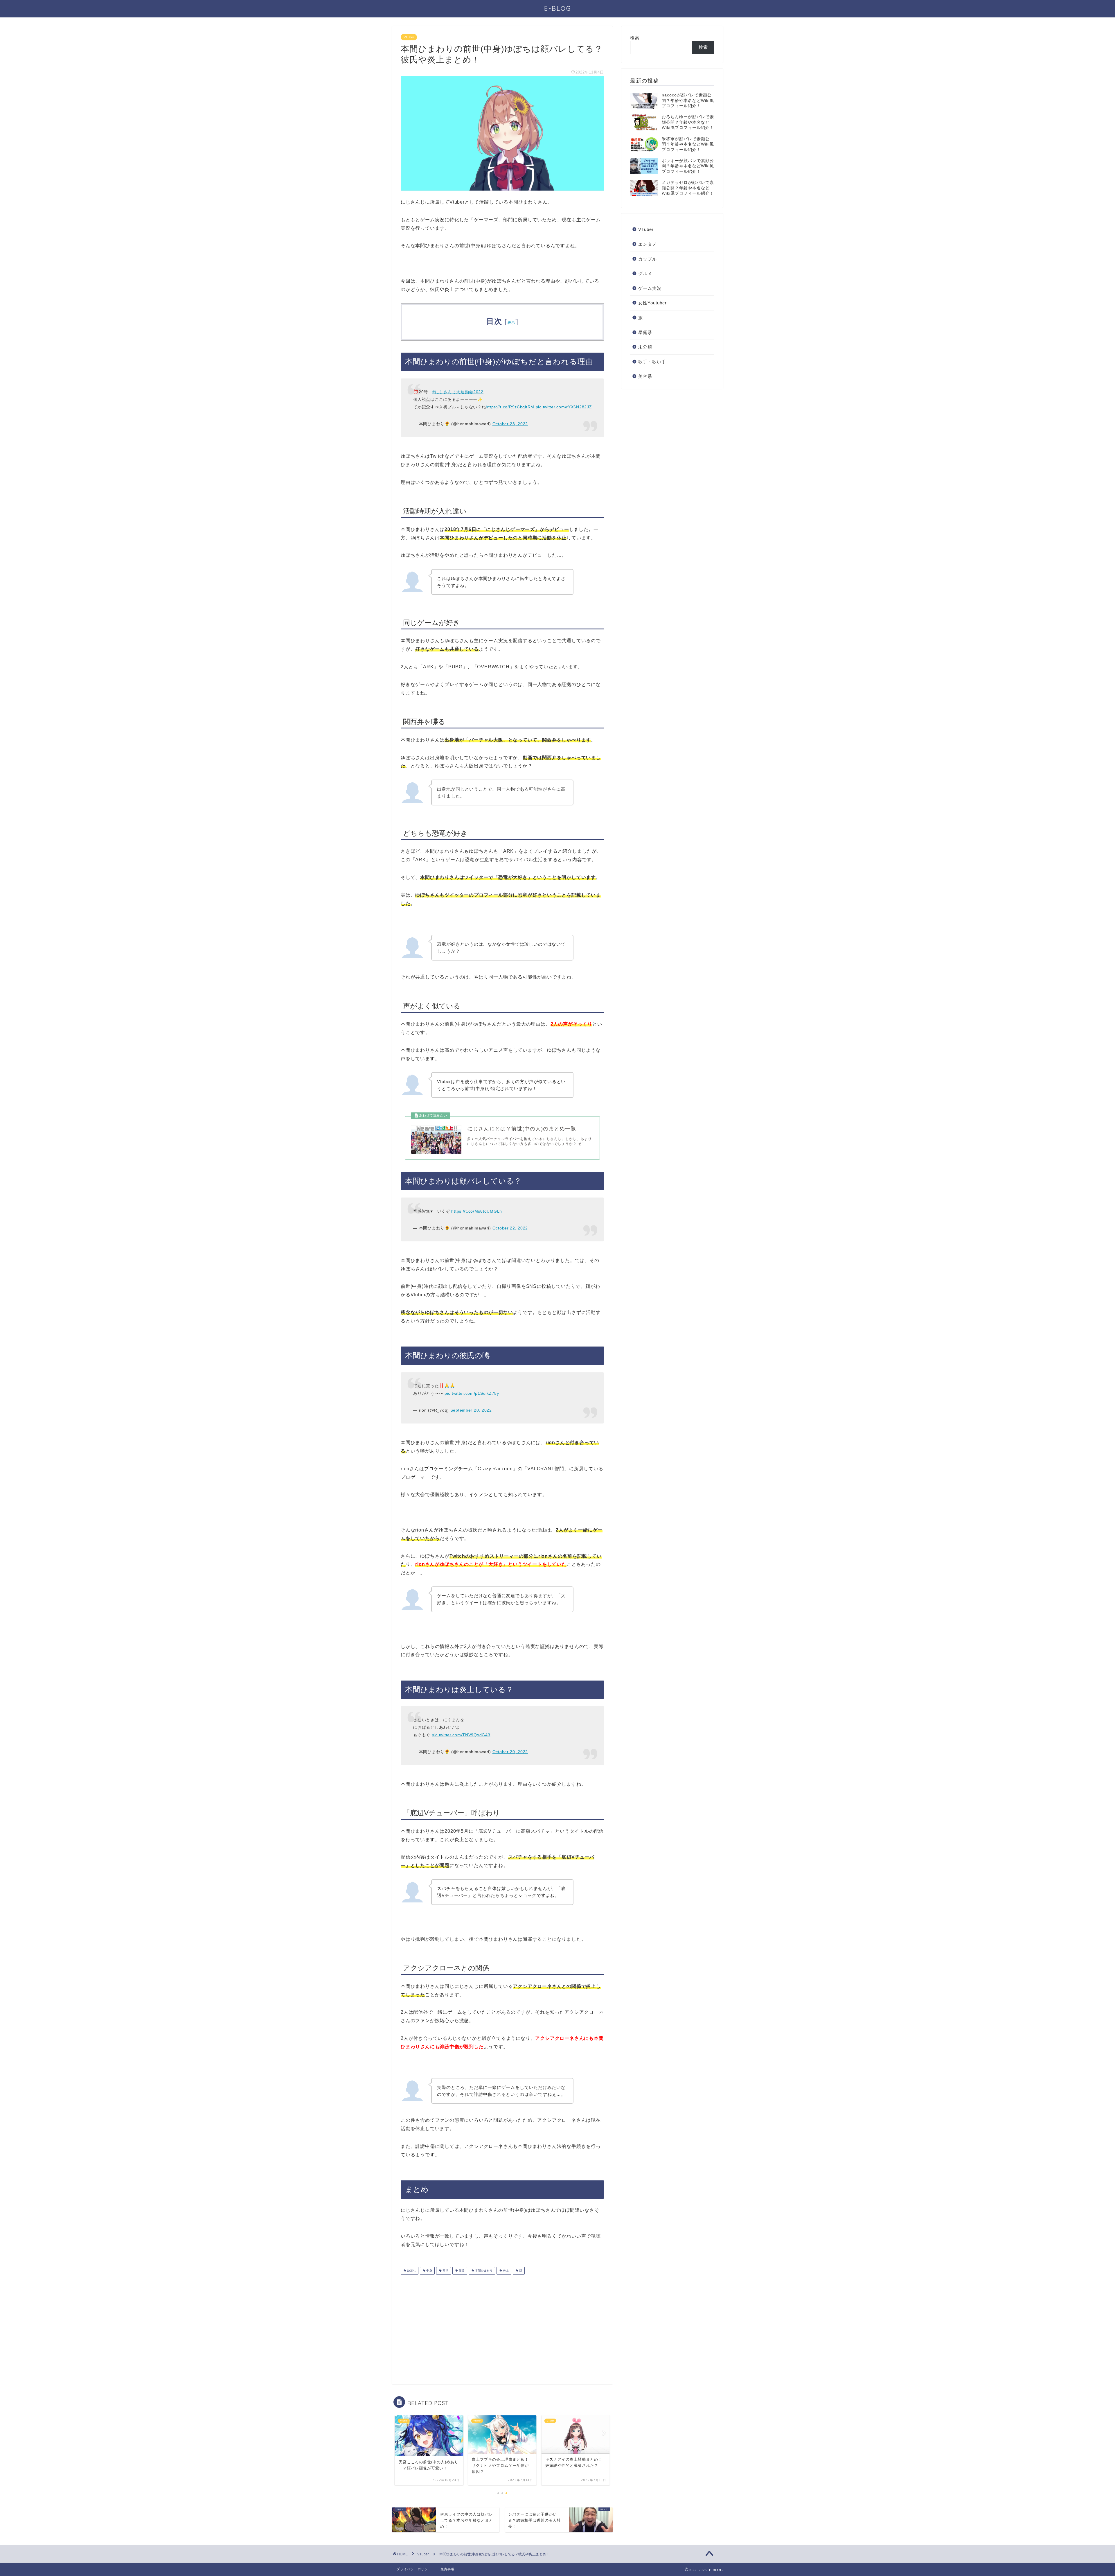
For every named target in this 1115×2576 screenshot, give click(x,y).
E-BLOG (558, 8)
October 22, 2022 (510, 1228)
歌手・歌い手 (652, 362)
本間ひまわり (483, 2271)
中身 (429, 2271)
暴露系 (645, 332)
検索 (635, 38)
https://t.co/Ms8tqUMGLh (477, 1211)
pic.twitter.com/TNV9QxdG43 (461, 1735)
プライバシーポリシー (414, 2569)
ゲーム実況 (650, 288)
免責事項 (447, 2569)
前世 (445, 2271)
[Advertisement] (449, 2325)
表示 (511, 323)
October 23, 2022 (510, 424)
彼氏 (461, 2271)
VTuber (409, 37)
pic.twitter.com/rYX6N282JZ (564, 407)
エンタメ (648, 244)
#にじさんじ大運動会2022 (458, 392)
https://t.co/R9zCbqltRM (510, 407)
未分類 (645, 347)
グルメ (645, 273)
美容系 (645, 376)
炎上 (505, 2271)
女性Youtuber (652, 303)
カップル (648, 259)
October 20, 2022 (510, 1752)
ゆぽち (411, 2271)
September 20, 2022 (471, 1410)
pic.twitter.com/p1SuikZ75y (472, 1393)
